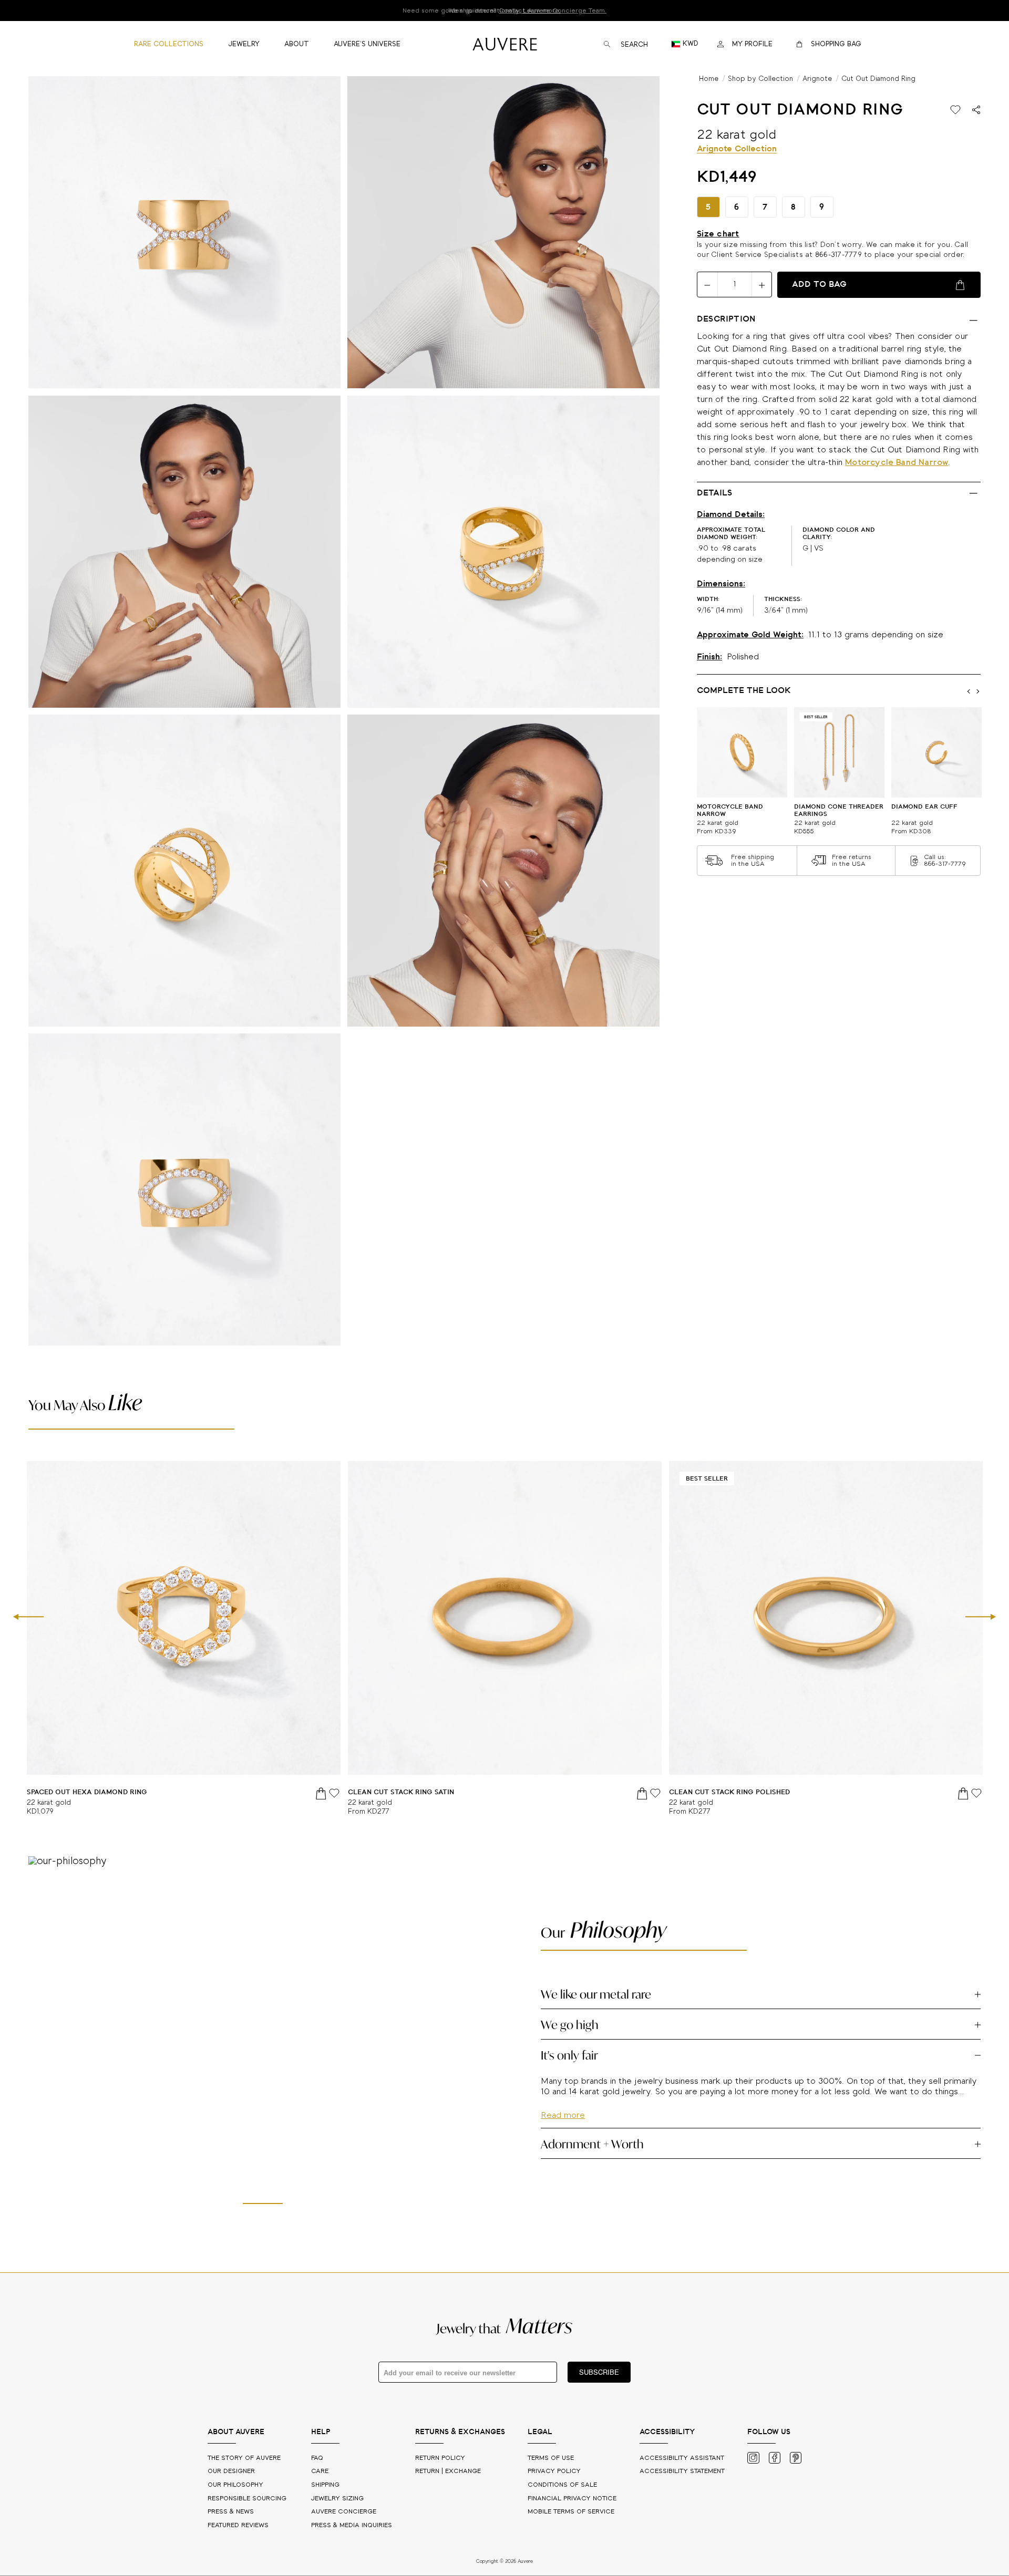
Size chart (718, 234)
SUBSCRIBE (599, 2372)
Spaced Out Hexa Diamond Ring (87, 1792)
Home (709, 79)
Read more (563, 2146)
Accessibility (682, 2471)
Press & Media (352, 2525)
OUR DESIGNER (232, 2471)
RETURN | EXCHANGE (448, 2471)
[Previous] (28, 1618)
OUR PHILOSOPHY (236, 2485)
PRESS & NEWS (232, 2512)
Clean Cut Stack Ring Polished (729, 1792)
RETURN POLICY (440, 2458)
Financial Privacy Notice (572, 2499)
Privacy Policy (554, 2471)
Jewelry (337, 2499)
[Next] (981, 1618)
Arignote (817, 79)
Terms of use (551, 2458)
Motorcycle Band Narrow (897, 463)
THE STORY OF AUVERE (245, 2458)
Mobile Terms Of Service (571, 2512)
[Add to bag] (322, 1793)
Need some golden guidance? (504, 11)
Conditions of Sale (562, 2485)
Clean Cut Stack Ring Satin (401, 1792)
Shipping (325, 2485)
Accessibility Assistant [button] (682, 2458)
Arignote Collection (737, 149)
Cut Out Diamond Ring (878, 79)
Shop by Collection (760, 79)
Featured (238, 2525)
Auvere (344, 2512)
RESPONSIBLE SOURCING (248, 2499)
